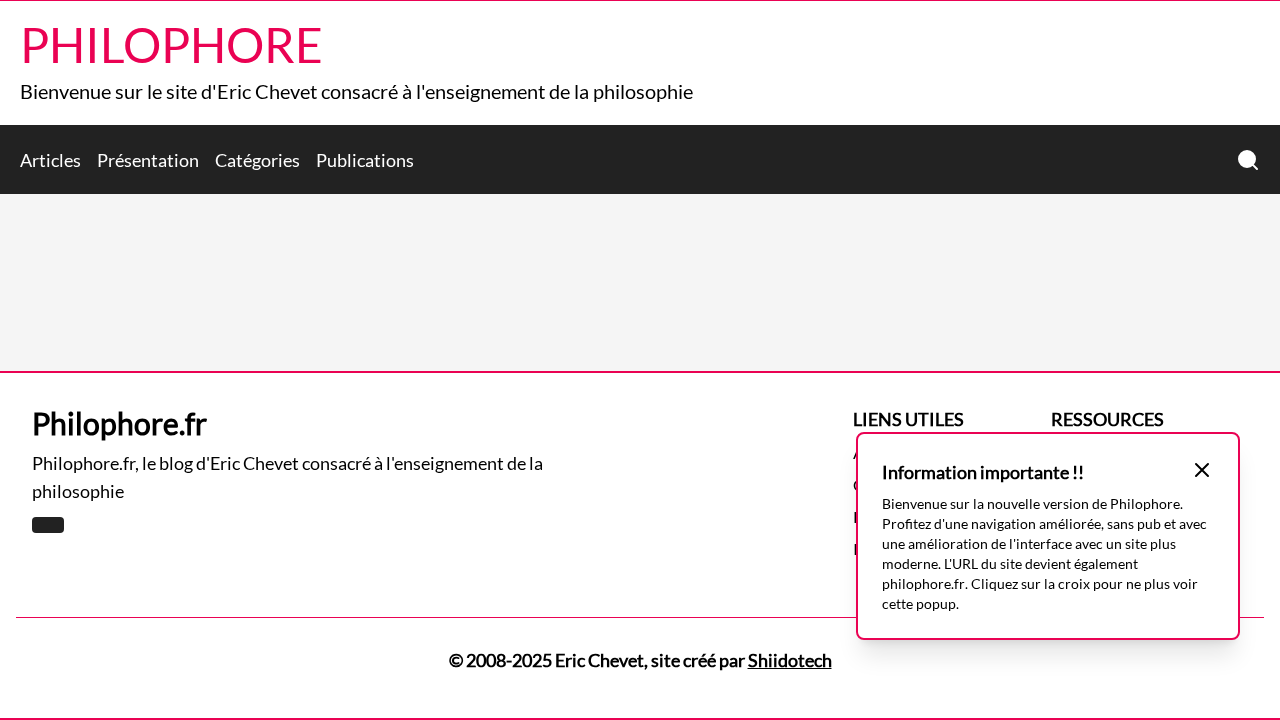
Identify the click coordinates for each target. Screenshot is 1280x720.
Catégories (257, 160)
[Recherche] (1248, 160)
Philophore (171, 44)
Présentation (148, 160)
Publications (365, 160)
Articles (50, 160)
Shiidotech (790, 660)
